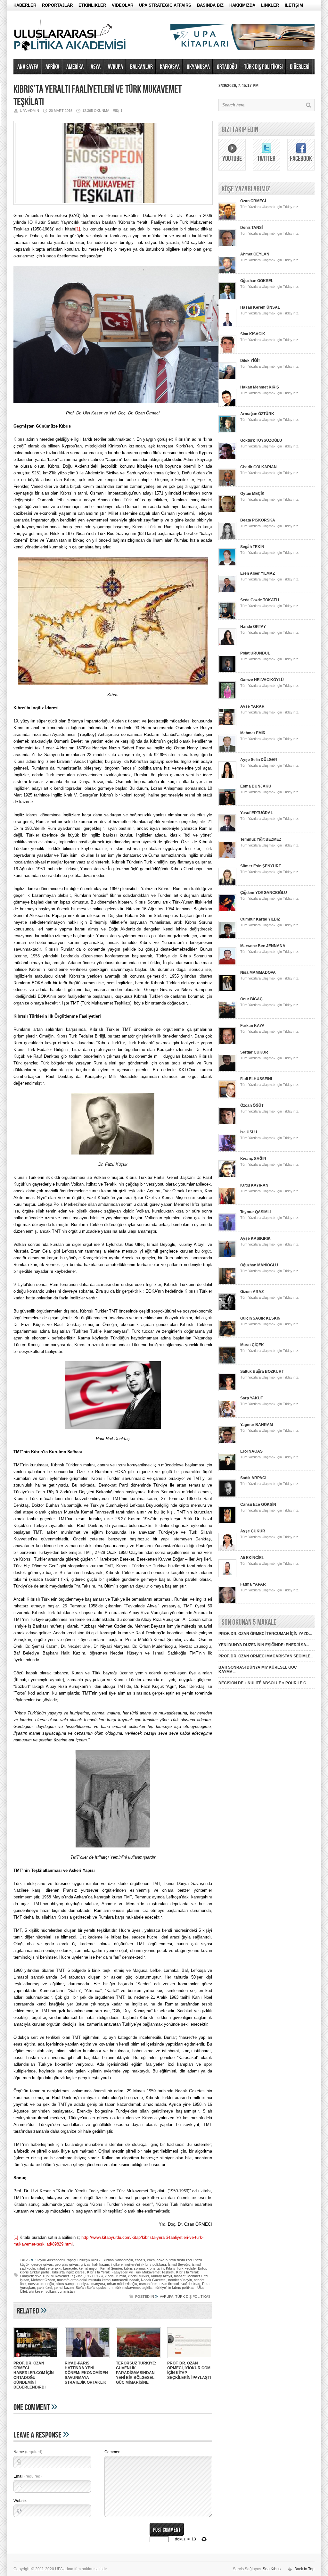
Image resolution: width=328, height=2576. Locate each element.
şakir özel (44, 2288)
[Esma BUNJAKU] (227, 804)
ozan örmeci (169, 2284)
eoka (151, 2260)
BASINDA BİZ (210, 5)
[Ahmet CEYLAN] (227, 272)
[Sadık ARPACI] (227, 1496)
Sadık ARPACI (253, 1478)
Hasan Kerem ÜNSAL (260, 307)
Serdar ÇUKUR (254, 1052)
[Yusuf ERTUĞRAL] (227, 831)
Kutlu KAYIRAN (254, 1185)
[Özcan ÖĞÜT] (227, 1124)
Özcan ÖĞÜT (252, 1105)
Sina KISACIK (253, 334)
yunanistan (66, 2291)
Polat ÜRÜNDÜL (255, 653)
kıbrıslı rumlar (115, 2276)
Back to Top (304, 2569)
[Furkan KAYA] (227, 1044)
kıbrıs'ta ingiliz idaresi (69, 2272)
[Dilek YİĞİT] (227, 379)
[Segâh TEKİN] (227, 565)
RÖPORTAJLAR (57, 5)
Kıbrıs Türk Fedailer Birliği (186, 2268)
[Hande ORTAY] (227, 645)
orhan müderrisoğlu (122, 2284)
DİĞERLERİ (300, 67)
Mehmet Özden (43, 2280)
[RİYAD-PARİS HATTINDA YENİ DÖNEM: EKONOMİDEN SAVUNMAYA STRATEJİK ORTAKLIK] (87, 2359)
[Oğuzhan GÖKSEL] (227, 299)
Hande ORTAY (253, 627)
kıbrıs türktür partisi (35, 2272)
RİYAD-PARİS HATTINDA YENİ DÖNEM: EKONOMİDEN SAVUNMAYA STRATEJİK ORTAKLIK (86, 2373)
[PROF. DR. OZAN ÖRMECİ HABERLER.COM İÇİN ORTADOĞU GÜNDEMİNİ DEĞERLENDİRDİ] (36, 2359)
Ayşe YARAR (252, 706)
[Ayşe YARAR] (227, 725)
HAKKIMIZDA (242, 5)
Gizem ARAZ (252, 1292)
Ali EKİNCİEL (252, 1558)
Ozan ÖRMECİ (253, 201)
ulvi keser (36, 2291)
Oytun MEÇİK (252, 494)
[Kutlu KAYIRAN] (227, 1204)
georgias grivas (67, 2264)
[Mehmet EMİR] (227, 751)
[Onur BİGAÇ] (227, 1017)
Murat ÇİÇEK (252, 1345)
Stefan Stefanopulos (91, 2288)
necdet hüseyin (180, 2280)
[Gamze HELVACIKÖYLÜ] (227, 698)
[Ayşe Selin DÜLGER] (227, 778)
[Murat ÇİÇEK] (227, 1363)
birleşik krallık (90, 2260)
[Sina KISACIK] (227, 352)
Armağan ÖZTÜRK (257, 414)
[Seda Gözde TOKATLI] (227, 618)
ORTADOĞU (227, 67)
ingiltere (117, 2264)
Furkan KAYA (252, 1026)
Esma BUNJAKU (256, 786)
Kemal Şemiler (111, 2268)
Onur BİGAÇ (251, 999)
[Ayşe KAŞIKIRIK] (227, 1257)
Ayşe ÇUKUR (253, 1531)
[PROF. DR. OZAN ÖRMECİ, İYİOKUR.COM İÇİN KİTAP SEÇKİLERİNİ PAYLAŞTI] (190, 2359)
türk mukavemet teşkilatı (134, 2288)
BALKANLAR (141, 67)
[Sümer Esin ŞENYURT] (227, 884)
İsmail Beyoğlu (179, 2264)
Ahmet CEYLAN (255, 254)
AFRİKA (52, 67)
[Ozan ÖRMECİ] (227, 219)
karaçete (70, 2268)
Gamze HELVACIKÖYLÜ (262, 680)
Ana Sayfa (28, 67)
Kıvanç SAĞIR (253, 1159)
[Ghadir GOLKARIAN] (227, 485)
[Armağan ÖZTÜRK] (227, 432)
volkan (51, 2291)
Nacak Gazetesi (154, 2280)
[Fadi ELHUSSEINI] (227, 1097)
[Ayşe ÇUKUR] (227, 1549)
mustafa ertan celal (72, 2280)
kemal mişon (89, 2268)
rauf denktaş (190, 2284)
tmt (111, 2288)
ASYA (96, 67)
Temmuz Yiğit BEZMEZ (261, 839)
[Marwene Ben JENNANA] (227, 964)
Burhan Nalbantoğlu (118, 2260)
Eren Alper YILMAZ (258, 573)
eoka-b (162, 2260)
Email (28, 2476)
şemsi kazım (64, 2288)
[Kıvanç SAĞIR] (227, 1177)
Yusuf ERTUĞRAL (257, 813)
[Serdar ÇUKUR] (227, 1071)
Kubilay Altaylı (161, 2276)
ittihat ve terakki (49, 2268)
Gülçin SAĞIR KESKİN (260, 1318)
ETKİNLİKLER (92, 5)
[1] (78, 229)
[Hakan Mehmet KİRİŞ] (227, 405)
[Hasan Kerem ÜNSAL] (227, 326)
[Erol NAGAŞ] (227, 1470)
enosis (140, 2260)
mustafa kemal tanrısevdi (108, 2280)
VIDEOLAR (123, 5)
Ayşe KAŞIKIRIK (255, 1238)
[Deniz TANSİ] (227, 246)
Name (28, 2452)
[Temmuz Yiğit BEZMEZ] (227, 858)
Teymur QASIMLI (255, 1212)
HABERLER (25, 5)
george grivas (42, 2264)
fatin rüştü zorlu (181, 2260)
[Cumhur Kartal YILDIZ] (227, 938)
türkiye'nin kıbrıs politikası (175, 2288)
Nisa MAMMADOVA (258, 972)
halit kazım (101, 2264)
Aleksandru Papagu (62, 2260)
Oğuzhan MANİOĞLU (259, 1265)
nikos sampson (68, 2284)
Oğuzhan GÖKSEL (257, 281)
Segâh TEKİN (252, 547)
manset (180, 2276)
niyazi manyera (93, 2284)
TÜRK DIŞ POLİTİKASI (263, 67)
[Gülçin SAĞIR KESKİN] (227, 1337)
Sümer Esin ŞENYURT (261, 866)
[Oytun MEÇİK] (227, 512)
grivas (86, 2264)
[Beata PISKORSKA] (227, 538)
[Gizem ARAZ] (227, 1310)
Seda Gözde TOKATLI (260, 600)
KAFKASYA (170, 67)
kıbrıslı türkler (138, 2276)
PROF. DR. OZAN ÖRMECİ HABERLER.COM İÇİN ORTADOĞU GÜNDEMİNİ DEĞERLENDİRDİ (34, 2375)
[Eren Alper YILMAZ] (227, 592)
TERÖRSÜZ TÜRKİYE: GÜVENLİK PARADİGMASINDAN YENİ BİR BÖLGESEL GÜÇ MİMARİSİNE (136, 2373)
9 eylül (41, 2260)
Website (20, 2501)
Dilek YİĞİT (250, 361)
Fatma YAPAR (253, 1584)
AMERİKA (75, 67)
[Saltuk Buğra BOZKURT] (227, 1390)
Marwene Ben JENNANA (263, 946)
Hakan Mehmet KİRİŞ (260, 387)
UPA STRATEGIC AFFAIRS (165, 5)
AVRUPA (115, 67)
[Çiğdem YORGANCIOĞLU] (227, 911)
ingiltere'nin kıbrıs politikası (145, 2264)
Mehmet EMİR (253, 733)
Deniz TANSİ (251, 228)
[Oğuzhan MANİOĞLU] (227, 1283)
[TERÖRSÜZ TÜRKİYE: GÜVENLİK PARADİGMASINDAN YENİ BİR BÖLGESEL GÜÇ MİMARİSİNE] (138, 2359)
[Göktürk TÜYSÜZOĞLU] (227, 459)
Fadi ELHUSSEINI (256, 1079)
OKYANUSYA (198, 67)
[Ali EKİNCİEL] (227, 1576)
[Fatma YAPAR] (227, 1603)
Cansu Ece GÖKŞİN (258, 1505)
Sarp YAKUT (252, 1398)
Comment (113, 2452)
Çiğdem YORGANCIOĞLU (264, 893)
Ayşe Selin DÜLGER (259, 760)
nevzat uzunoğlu (41, 2284)
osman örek (148, 2284)
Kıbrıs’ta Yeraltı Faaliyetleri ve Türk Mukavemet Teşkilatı (131, 2272)
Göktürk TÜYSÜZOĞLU (261, 440)
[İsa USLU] (227, 1150)
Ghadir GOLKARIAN (258, 467)
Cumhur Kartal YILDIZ (260, 919)
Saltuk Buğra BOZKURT (262, 1371)
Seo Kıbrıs (272, 2569)
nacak (134, 2280)
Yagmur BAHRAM (257, 1425)
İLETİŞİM (294, 5)
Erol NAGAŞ (251, 1451)
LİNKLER (270, 5)
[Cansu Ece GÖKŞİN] (227, 1523)
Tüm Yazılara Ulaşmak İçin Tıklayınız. (270, 207)
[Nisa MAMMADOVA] (227, 991)
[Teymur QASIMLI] (227, 1230)
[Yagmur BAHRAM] (227, 1443)
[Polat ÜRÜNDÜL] (227, 671)
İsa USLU (249, 1132)
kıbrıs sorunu (134, 2268)
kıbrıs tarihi (155, 2268)
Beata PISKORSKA (258, 520)
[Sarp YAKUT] (227, 1416)
